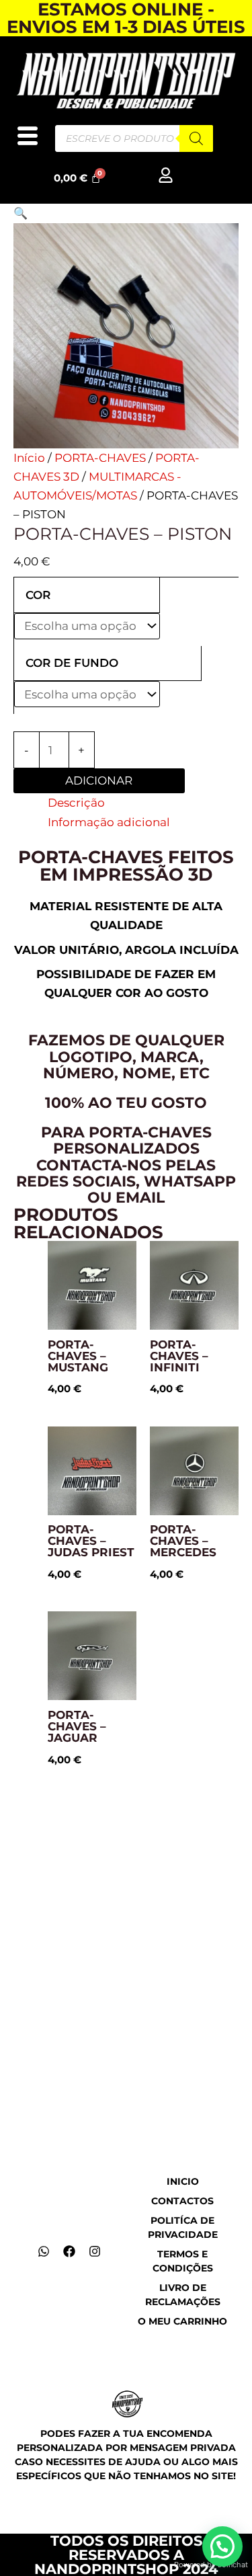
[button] (20, 213)
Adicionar (99, 780)
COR (38, 595)
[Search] (196, 138)
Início (29, 458)
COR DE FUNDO (72, 663)
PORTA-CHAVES (100, 458)
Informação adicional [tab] (109, 822)
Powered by (211, 2565)
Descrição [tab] (76, 803)
